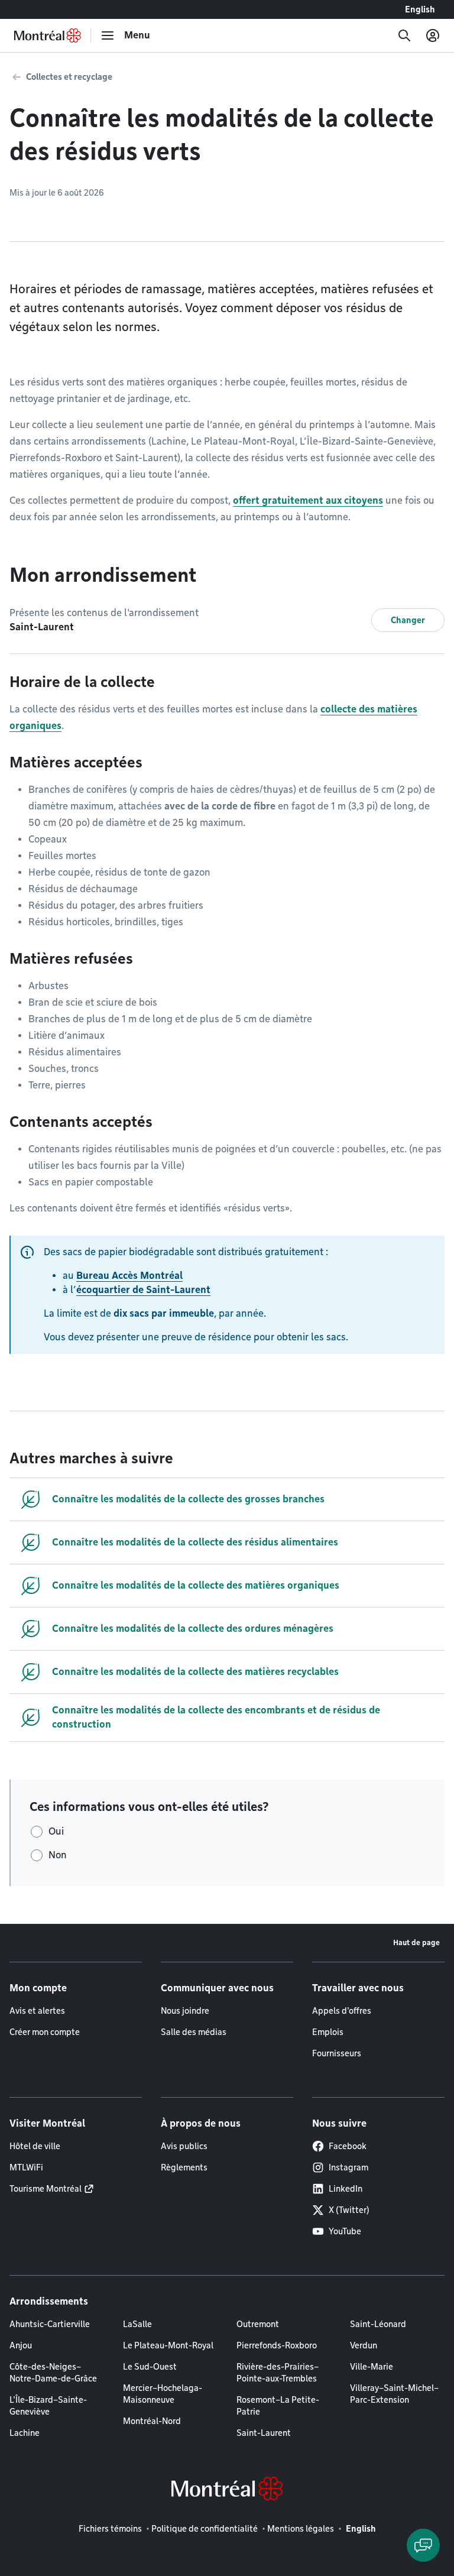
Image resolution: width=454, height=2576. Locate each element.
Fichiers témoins (110, 2529)
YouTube (345, 2231)
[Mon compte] (433, 35)
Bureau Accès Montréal (129, 1276)
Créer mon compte (45, 2032)
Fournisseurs (337, 2053)
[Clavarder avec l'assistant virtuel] (423, 2545)
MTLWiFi (26, 2167)
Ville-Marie (372, 2367)
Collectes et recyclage (69, 77)
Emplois (328, 2032)
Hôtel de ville (35, 2146)
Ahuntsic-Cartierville (50, 2324)
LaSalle (137, 2324)
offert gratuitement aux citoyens (308, 500)
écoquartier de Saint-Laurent (143, 1290)
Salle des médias (194, 2032)
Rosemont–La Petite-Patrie (278, 2406)
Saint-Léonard (378, 2324)
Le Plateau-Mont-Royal (168, 2345)
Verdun (364, 2345)
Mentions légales (301, 2529)
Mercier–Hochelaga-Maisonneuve (163, 2394)
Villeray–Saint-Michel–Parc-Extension (394, 2394)
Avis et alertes (37, 2011)
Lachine (25, 2433)
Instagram (348, 2167)
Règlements (184, 2167)
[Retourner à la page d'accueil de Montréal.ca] (48, 35)
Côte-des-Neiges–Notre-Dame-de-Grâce (53, 2373)
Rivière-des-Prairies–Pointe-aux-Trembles (278, 2373)
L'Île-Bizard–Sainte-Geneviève (48, 2406)
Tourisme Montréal (46, 2189)
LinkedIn (346, 2189)
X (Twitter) (349, 2210)
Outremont (258, 2324)
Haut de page (416, 1942)
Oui (56, 1831)
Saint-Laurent (264, 2433)
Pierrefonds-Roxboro (277, 2345)
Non (58, 1855)
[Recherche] (404, 35)
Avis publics (184, 2146)
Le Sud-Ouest (150, 2367)
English (420, 9)
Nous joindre (185, 2011)
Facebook (348, 2146)
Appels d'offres (342, 2011)
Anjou (21, 2345)
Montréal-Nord (152, 2421)
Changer (408, 620)
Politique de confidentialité (205, 2529)
